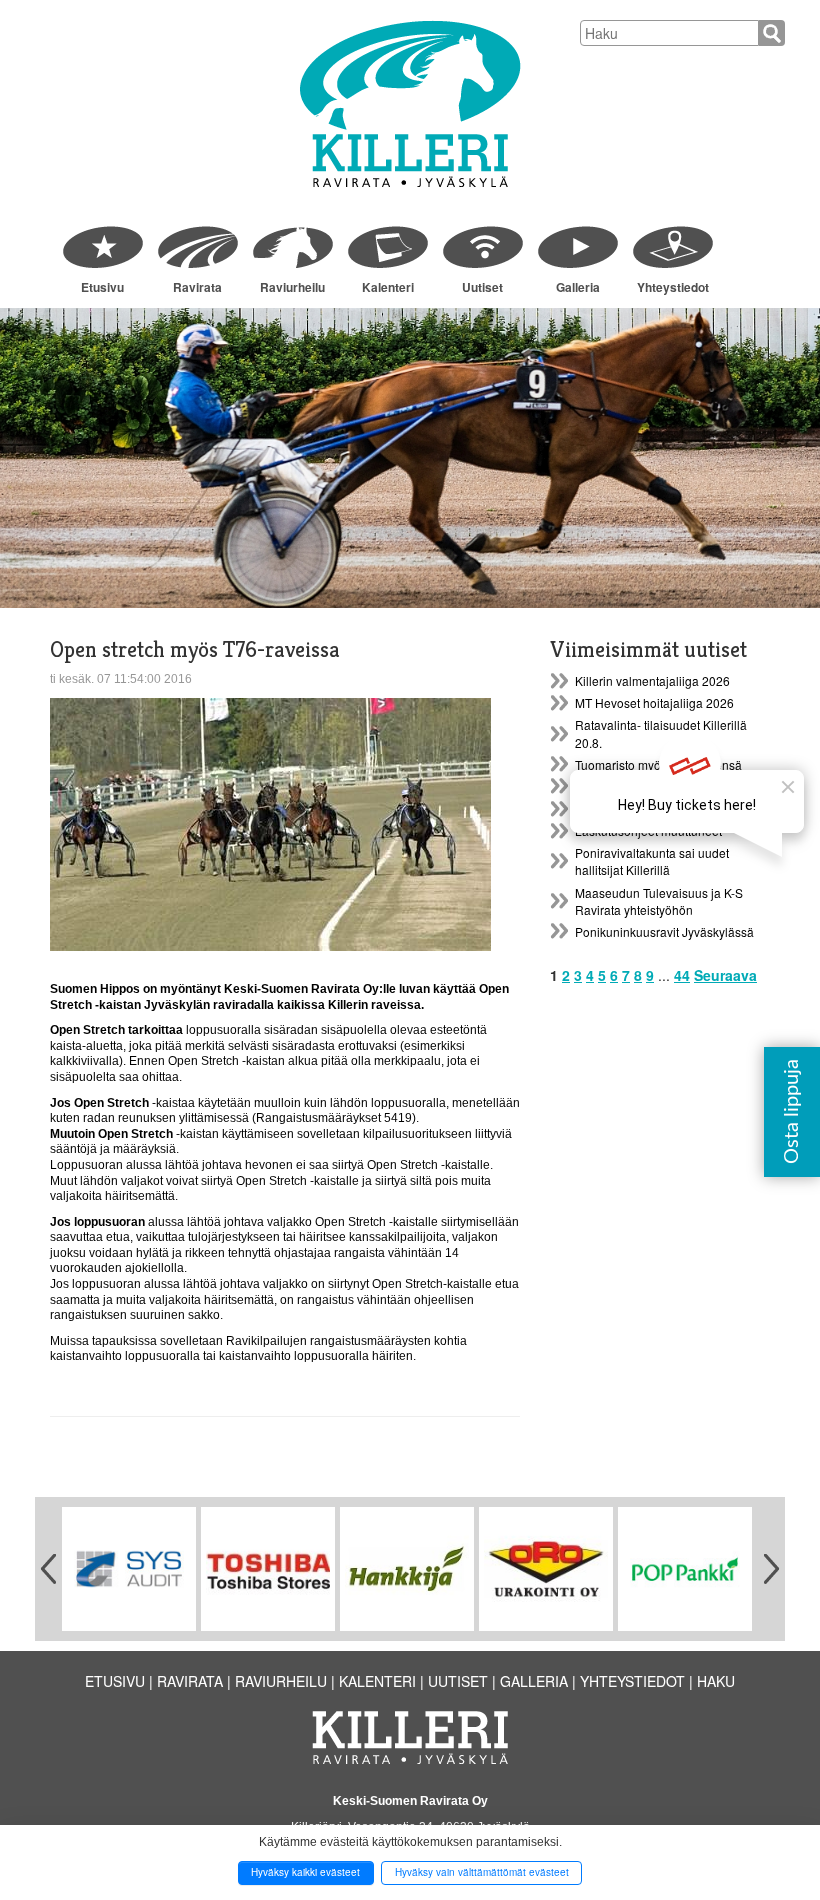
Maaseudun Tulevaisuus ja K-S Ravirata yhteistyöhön (659, 901)
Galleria (578, 287)
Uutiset (482, 287)
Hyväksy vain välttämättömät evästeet (482, 1872)
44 (682, 975)
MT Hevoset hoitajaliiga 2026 (654, 702)
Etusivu (102, 287)
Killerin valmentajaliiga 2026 (652, 680)
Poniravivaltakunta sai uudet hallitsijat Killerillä (652, 861)
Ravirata (197, 287)
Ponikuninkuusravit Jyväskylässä (664, 931)
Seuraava (725, 975)
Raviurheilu (292, 287)
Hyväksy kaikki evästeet (305, 1872)
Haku (716, 1681)
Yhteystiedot (673, 287)
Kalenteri (388, 287)
